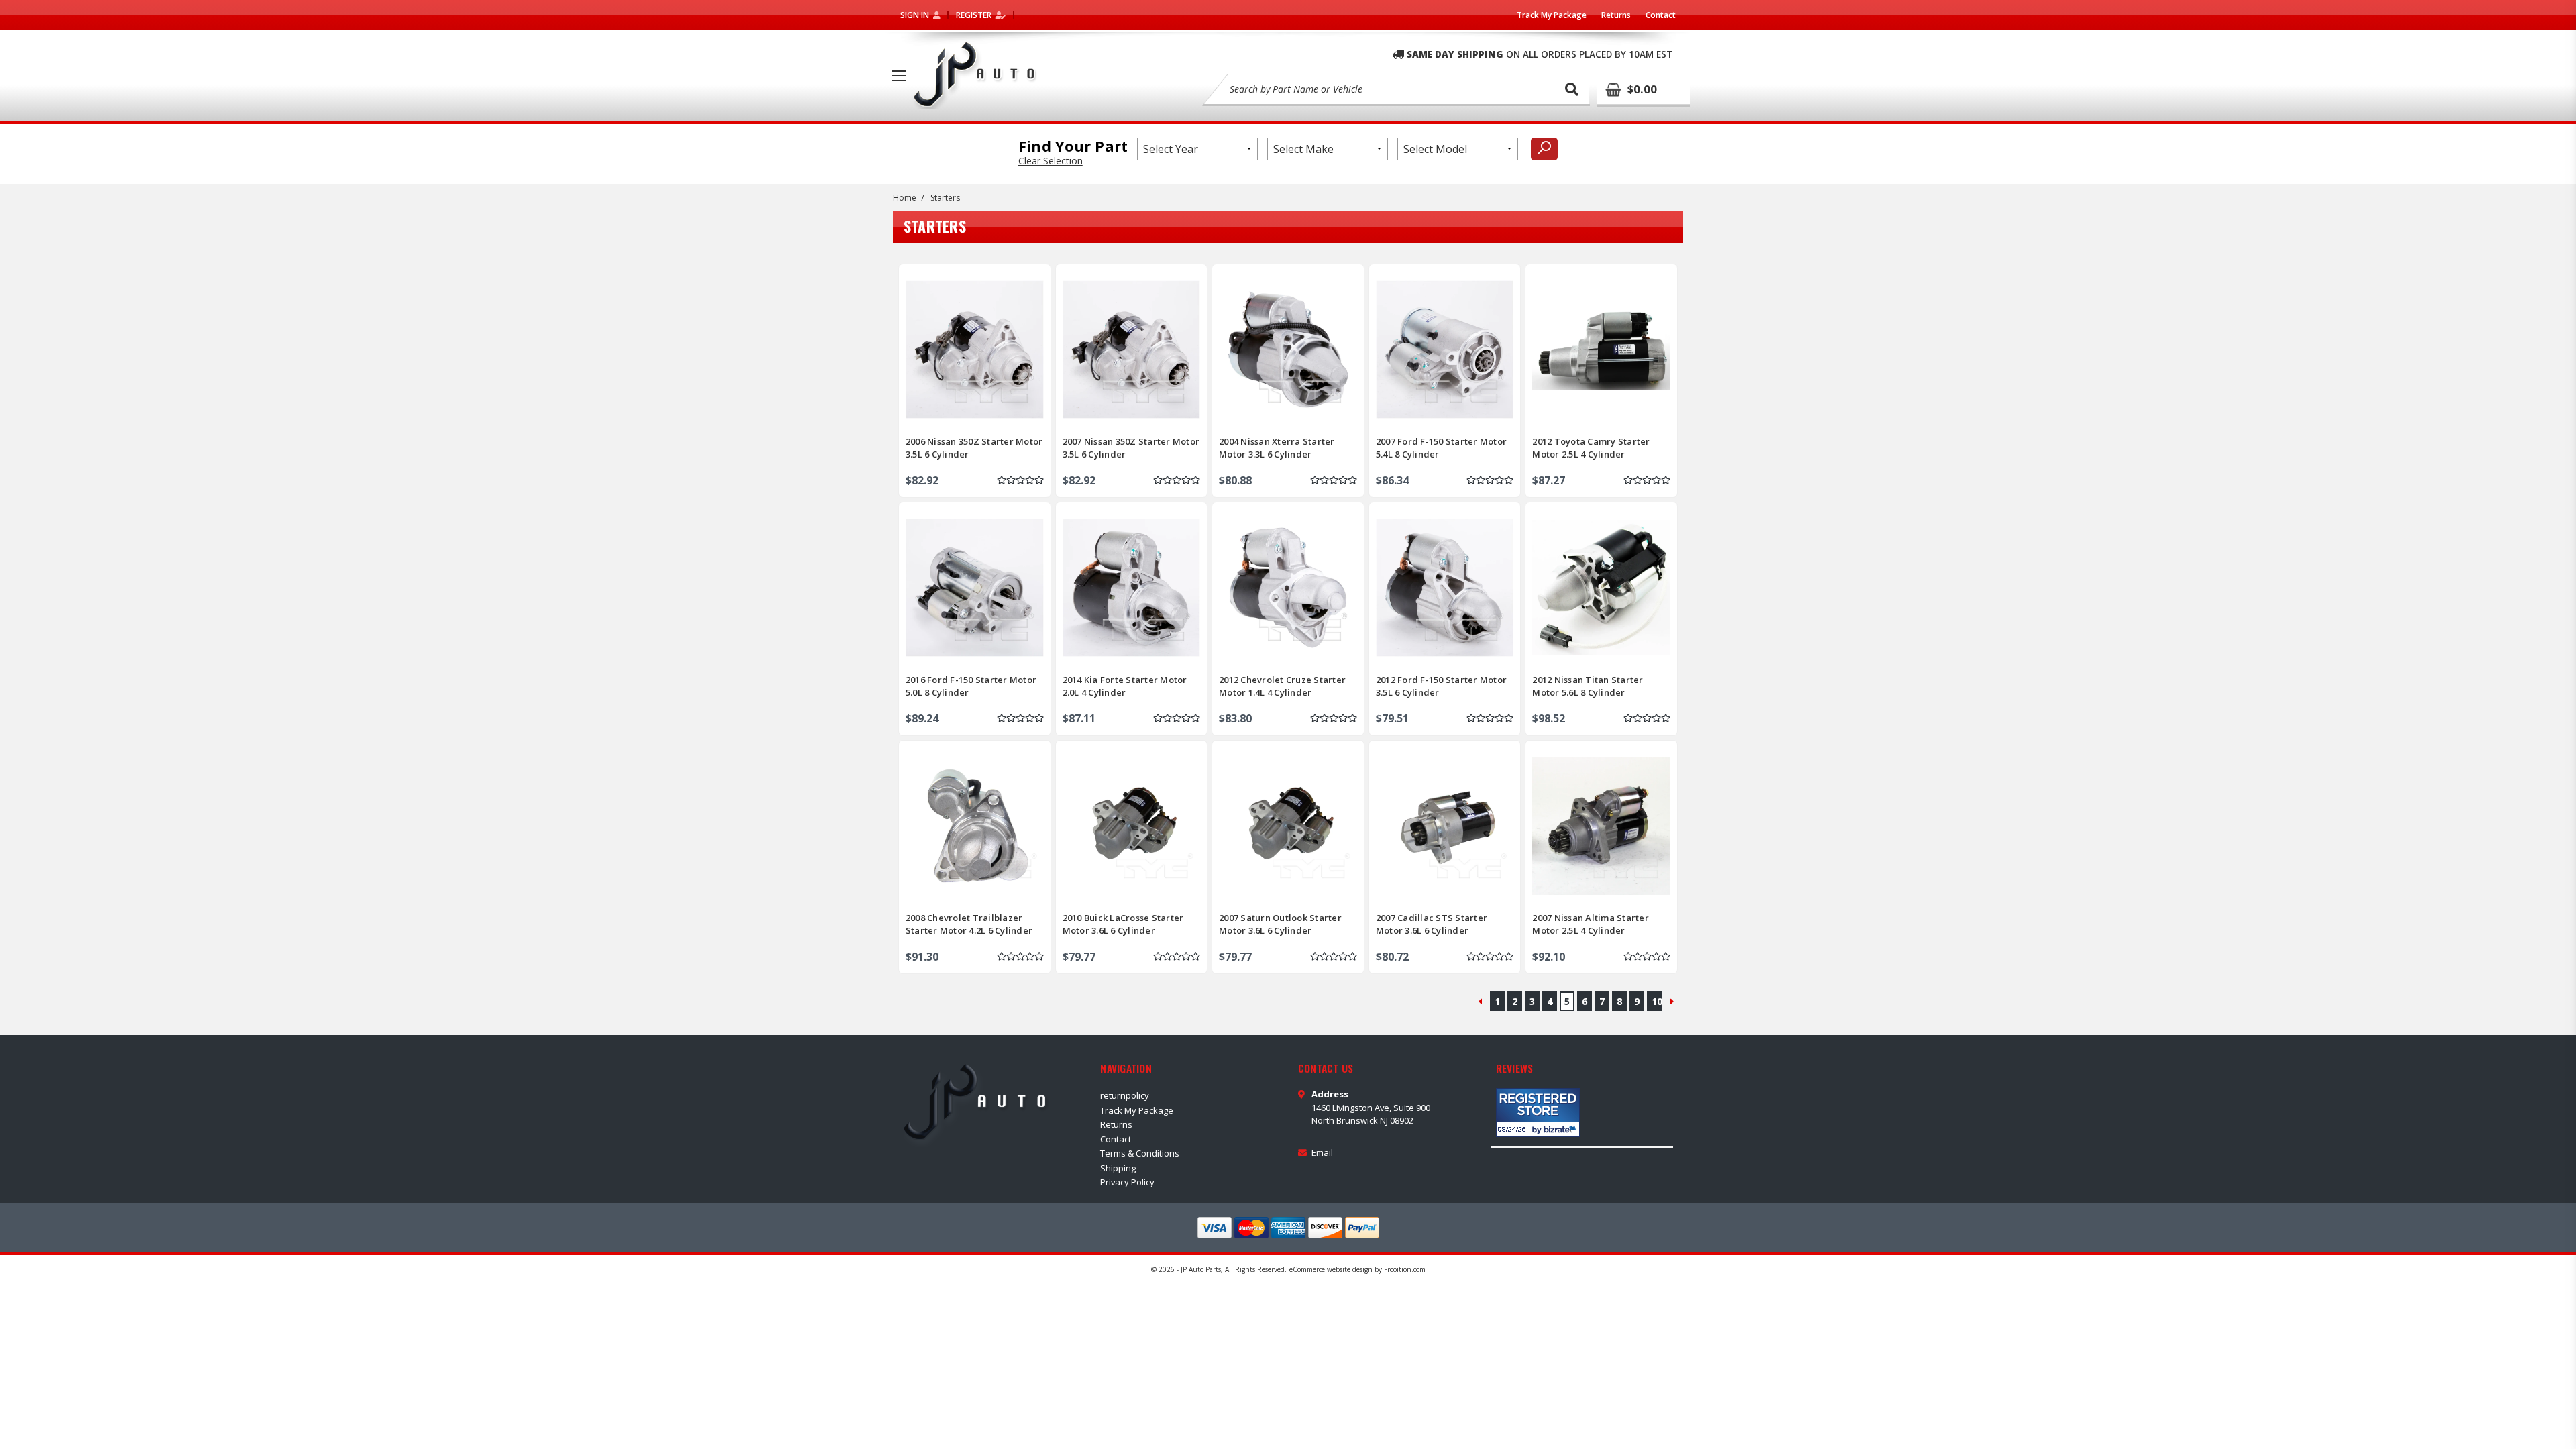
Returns (1616, 15)
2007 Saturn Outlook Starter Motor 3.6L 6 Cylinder (1280, 924)
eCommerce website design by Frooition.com (1357, 1269)
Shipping (1118, 1168)
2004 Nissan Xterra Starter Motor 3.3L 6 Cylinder (1277, 447)
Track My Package (1552, 15)
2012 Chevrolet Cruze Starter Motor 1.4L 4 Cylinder (1282, 686)
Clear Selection (1051, 161)
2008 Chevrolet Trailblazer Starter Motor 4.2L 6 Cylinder (969, 924)
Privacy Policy (1127, 1182)
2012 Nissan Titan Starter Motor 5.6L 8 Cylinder (1588, 686)
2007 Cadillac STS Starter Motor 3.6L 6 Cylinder (1432, 924)
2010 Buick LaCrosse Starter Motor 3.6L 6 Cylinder (1123, 924)
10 (1657, 1001)
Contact (1661, 15)
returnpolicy (1125, 1095)
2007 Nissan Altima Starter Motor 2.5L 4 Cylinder (1591, 924)
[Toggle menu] (899, 76)
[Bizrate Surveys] (1561, 1129)
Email (1322, 1152)
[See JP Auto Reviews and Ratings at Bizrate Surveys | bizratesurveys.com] (1538, 1113)
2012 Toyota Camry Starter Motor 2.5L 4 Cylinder (1591, 447)
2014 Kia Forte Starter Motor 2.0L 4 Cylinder (1125, 686)
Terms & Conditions (1140, 1153)
